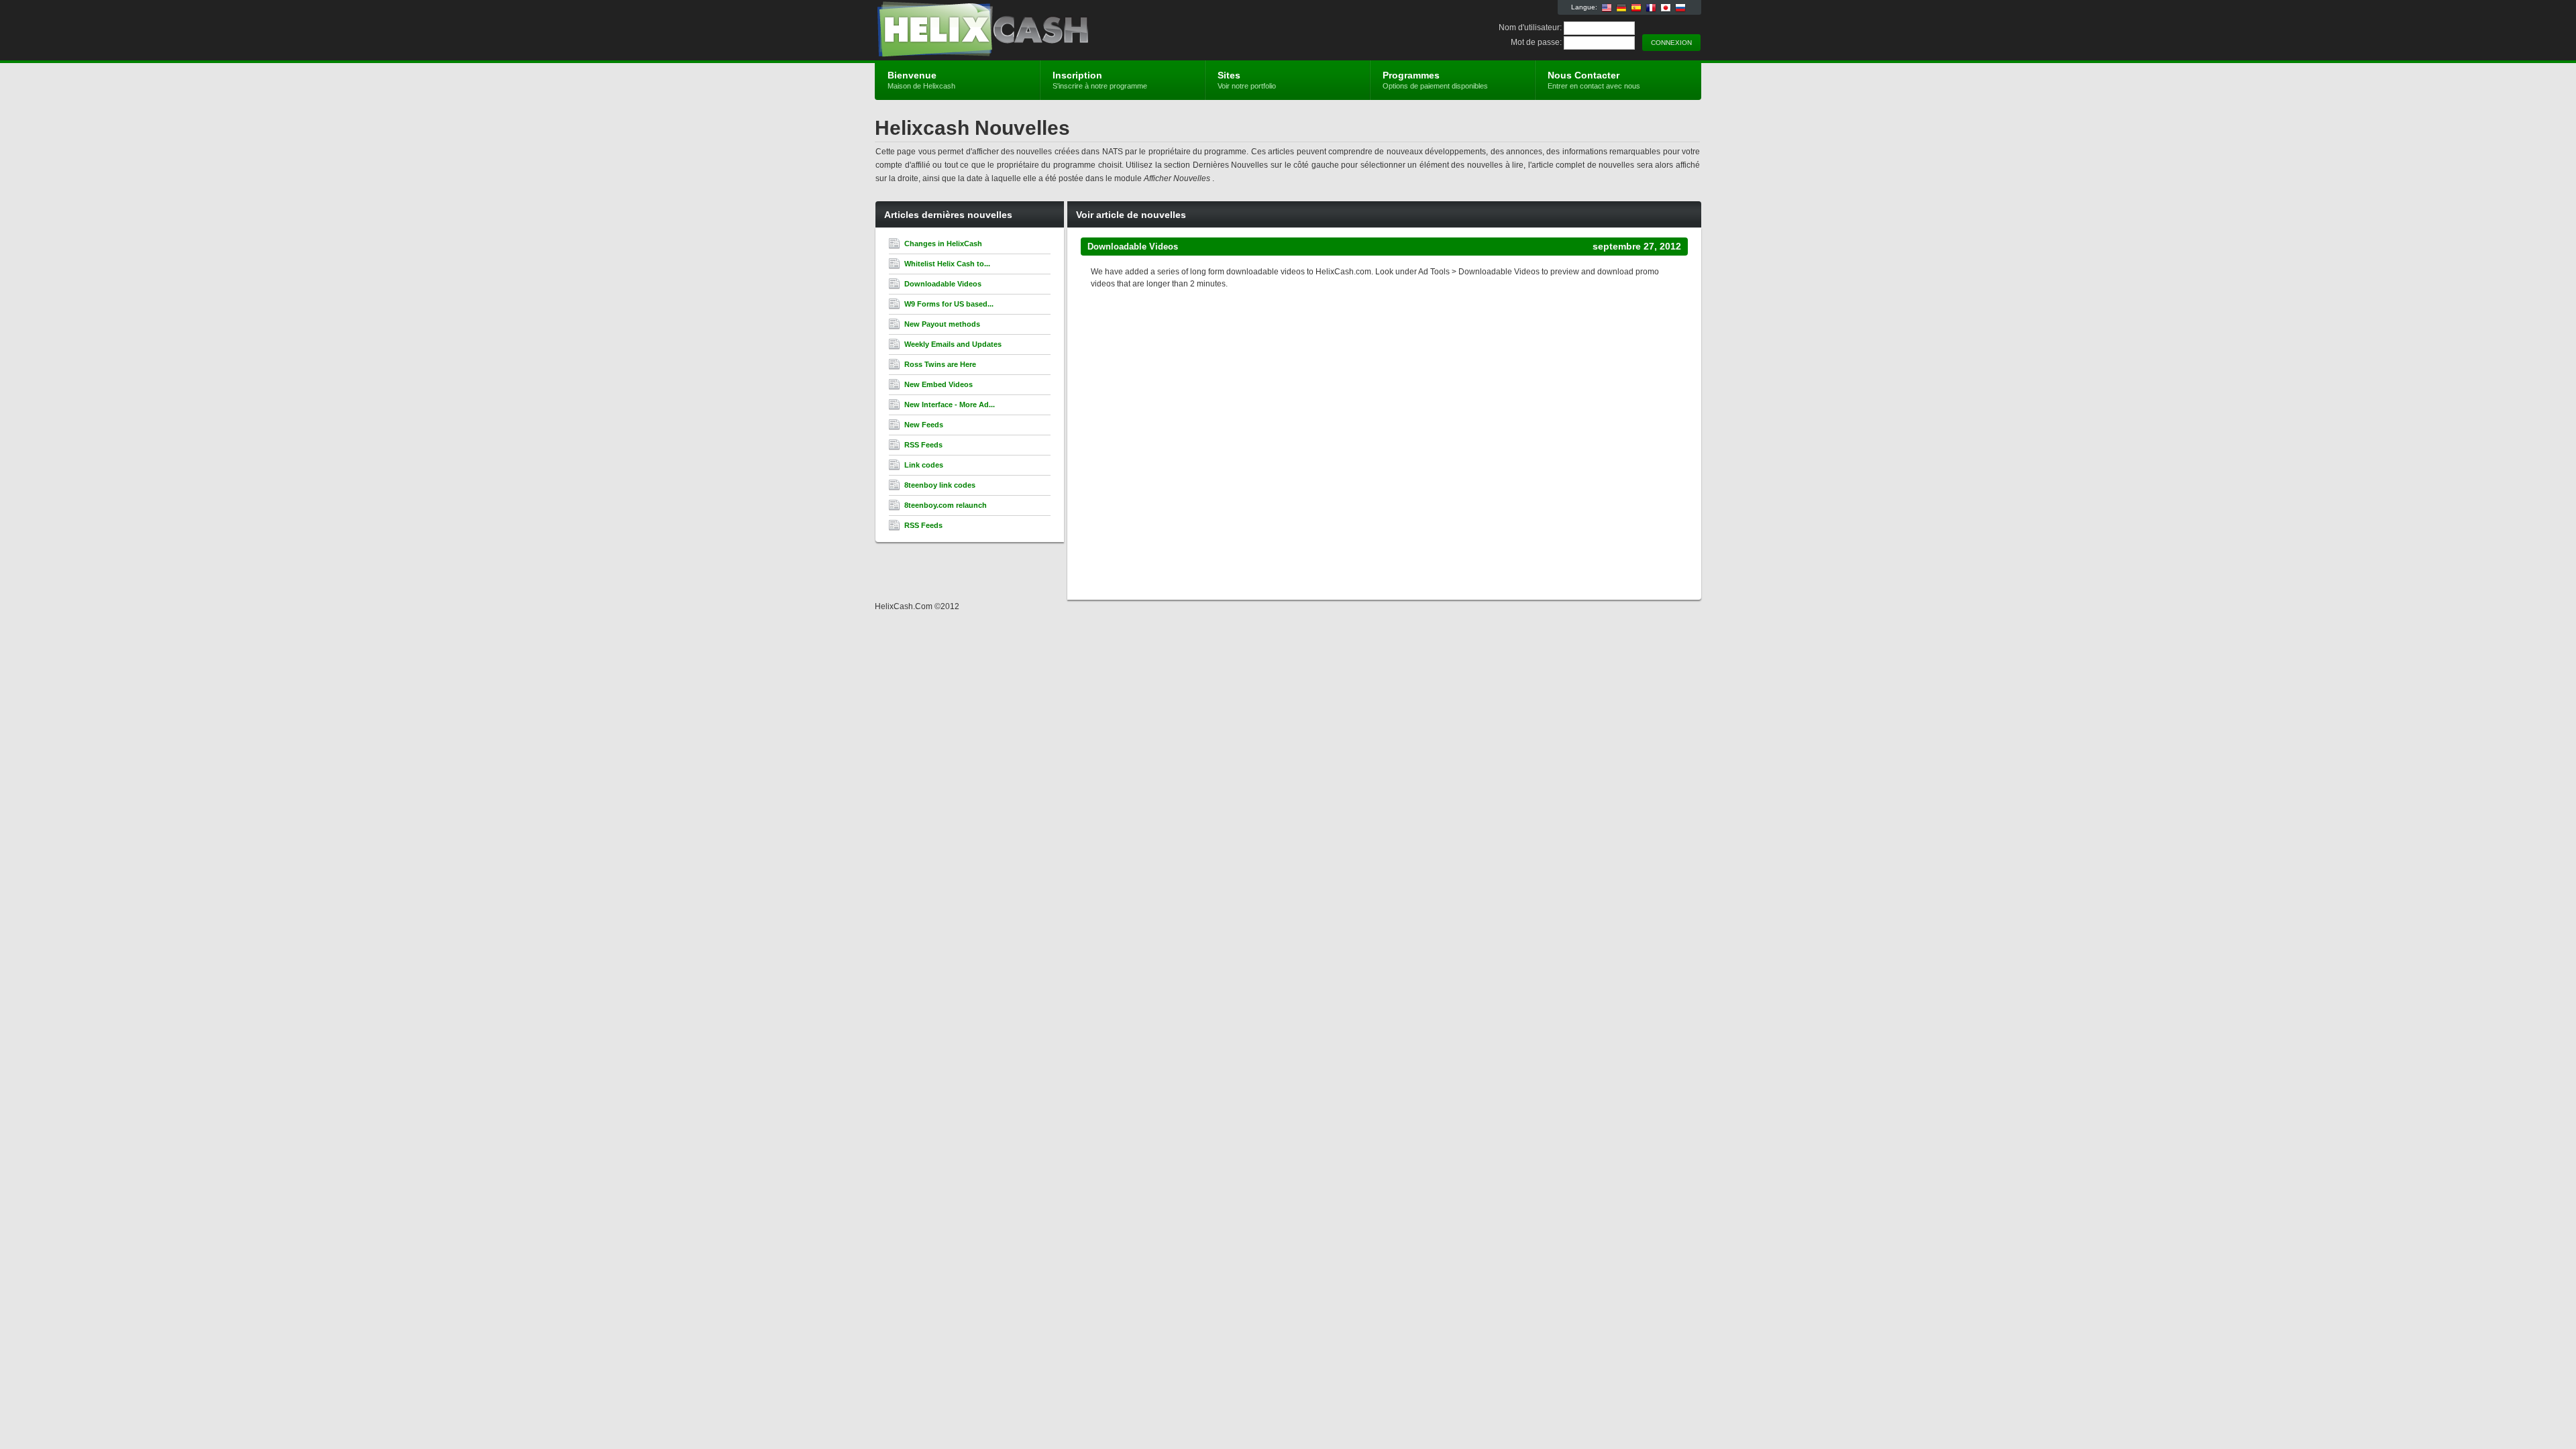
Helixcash (1035, 31)
